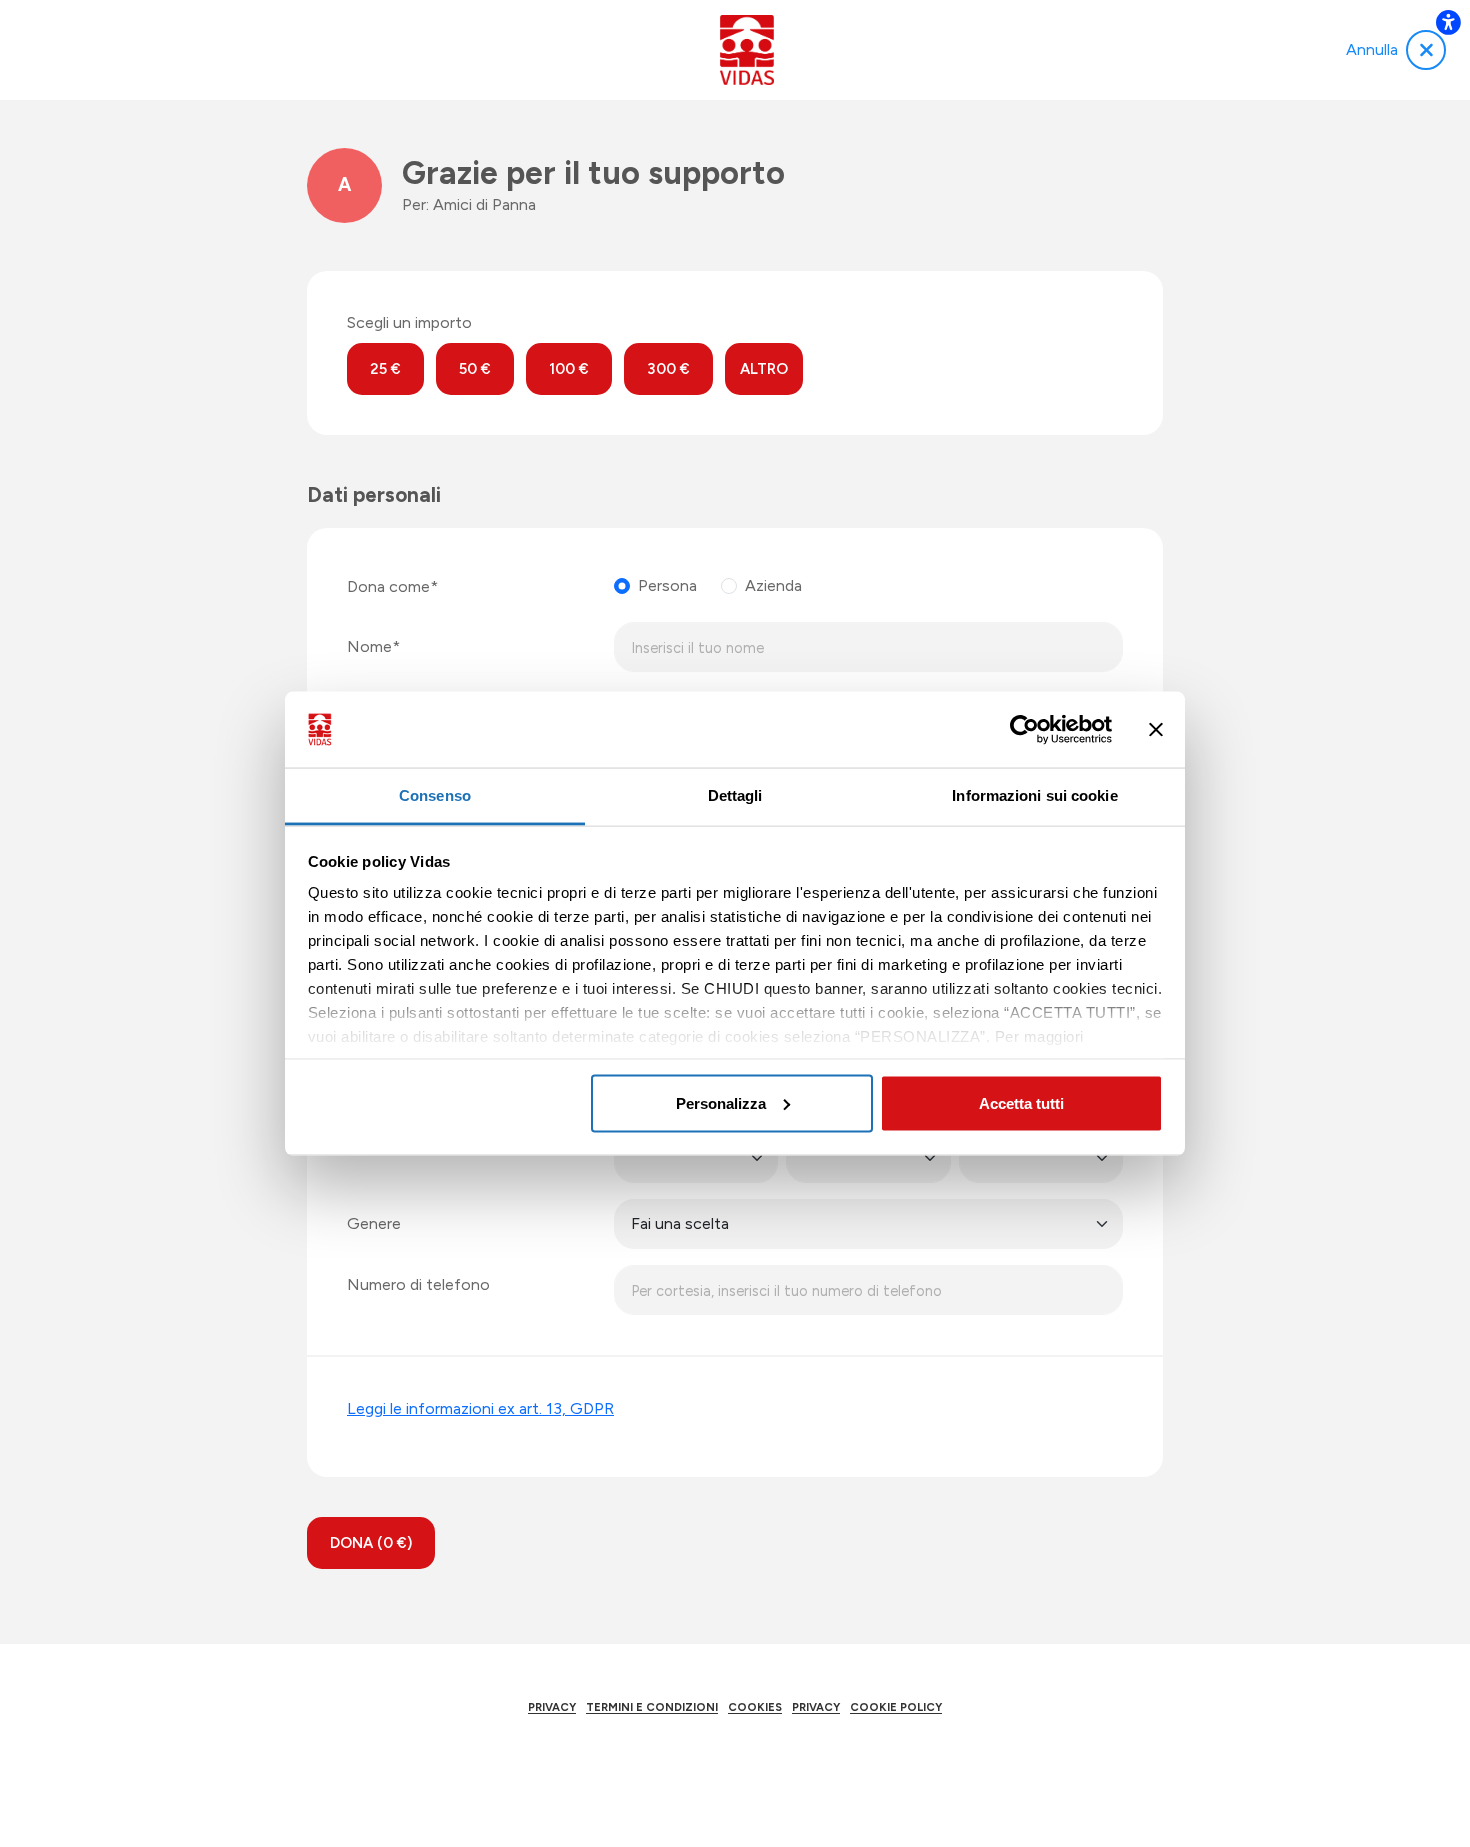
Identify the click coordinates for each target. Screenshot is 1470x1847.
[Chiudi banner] (1156, 730)
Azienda (773, 585)
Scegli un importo (409, 322)
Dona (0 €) (371, 1543)
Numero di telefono (418, 1284)
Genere (374, 1223)
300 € (668, 369)
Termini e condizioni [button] (652, 1707)
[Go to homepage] (746, 50)
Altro (764, 369)
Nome (369, 646)
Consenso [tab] (435, 795)
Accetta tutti (1021, 1102)
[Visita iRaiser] (735, 1764)
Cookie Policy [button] (896, 1707)
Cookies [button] (755, 1707)
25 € (385, 369)
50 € (475, 369)
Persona (667, 585)
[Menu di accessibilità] (1448, 22)
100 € (569, 369)
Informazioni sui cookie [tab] (1034, 795)
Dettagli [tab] (735, 795)
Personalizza (721, 1102)
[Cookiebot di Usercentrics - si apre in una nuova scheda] (1024, 730)
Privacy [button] (552, 1707)
